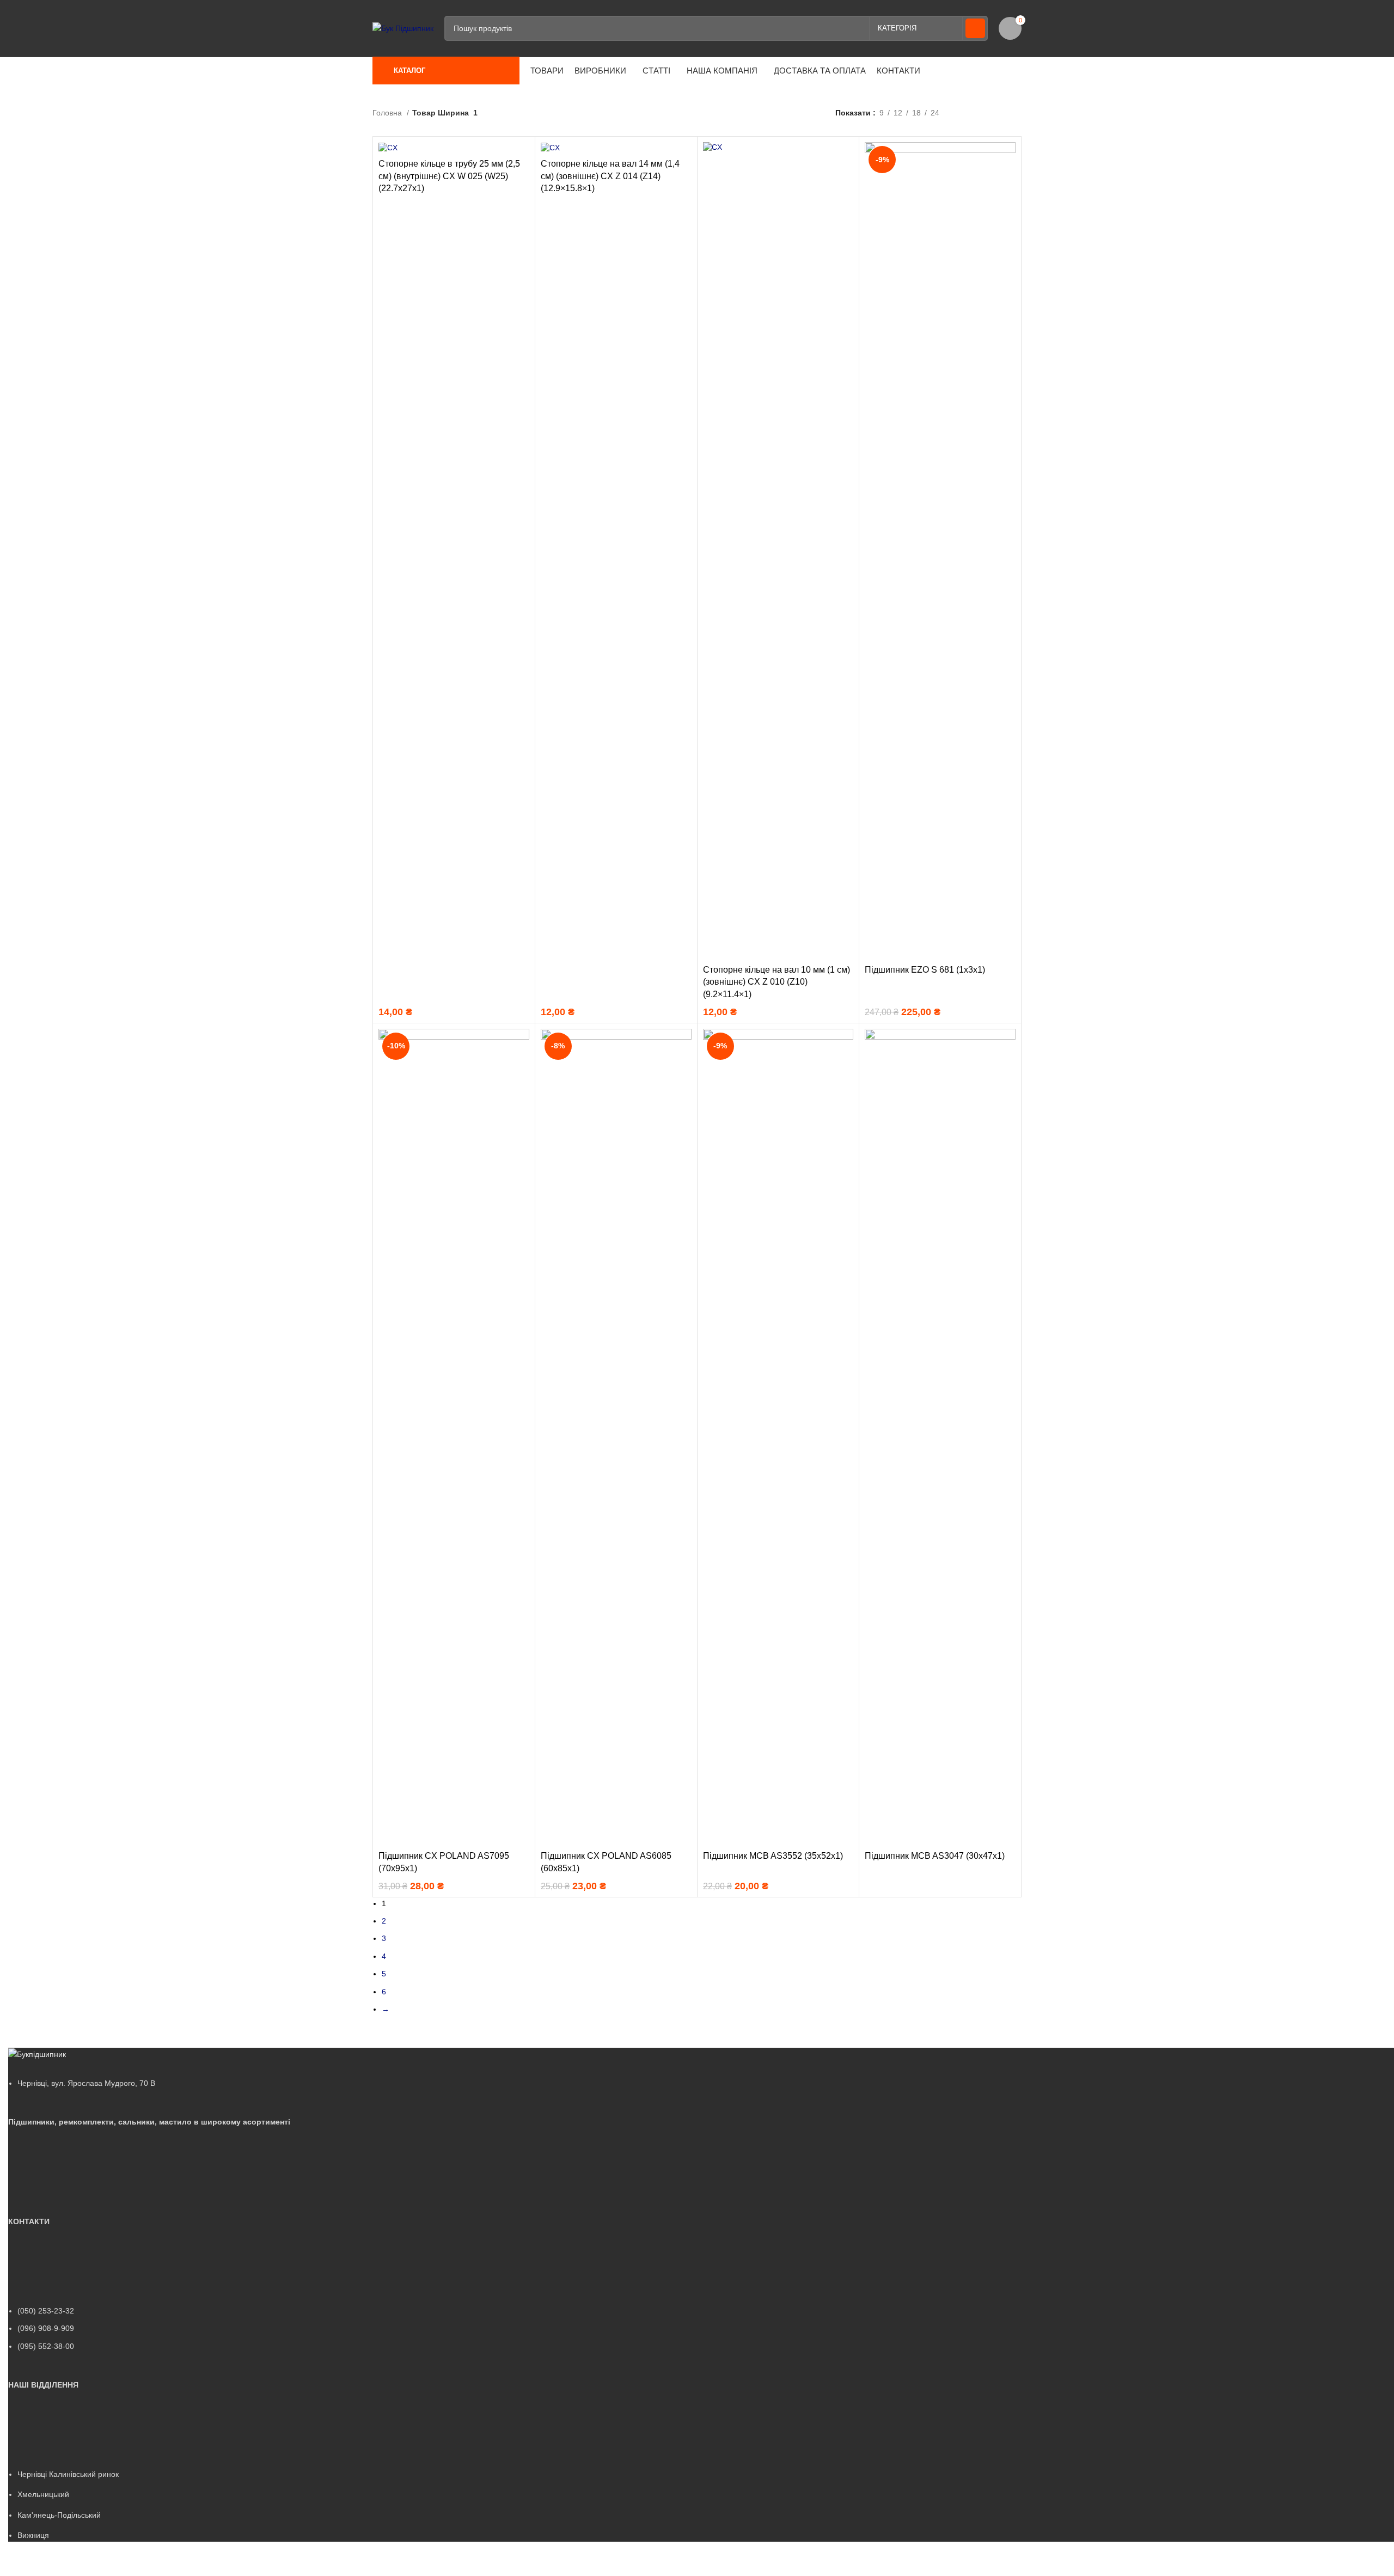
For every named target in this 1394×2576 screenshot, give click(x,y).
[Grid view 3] (999, 113)
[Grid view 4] (1016, 113)
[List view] (965, 113)
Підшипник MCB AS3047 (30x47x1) (935, 1856)
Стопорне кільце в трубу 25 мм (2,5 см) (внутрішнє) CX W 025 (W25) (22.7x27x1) (449, 176)
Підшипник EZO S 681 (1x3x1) (925, 970)
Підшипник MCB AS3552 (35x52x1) (773, 1856)
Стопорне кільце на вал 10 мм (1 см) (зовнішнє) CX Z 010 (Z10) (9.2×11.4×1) (777, 982)
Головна (388, 113)
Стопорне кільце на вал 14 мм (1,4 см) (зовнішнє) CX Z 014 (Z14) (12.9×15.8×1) (610, 176)
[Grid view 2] (982, 113)
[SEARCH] (975, 28)
